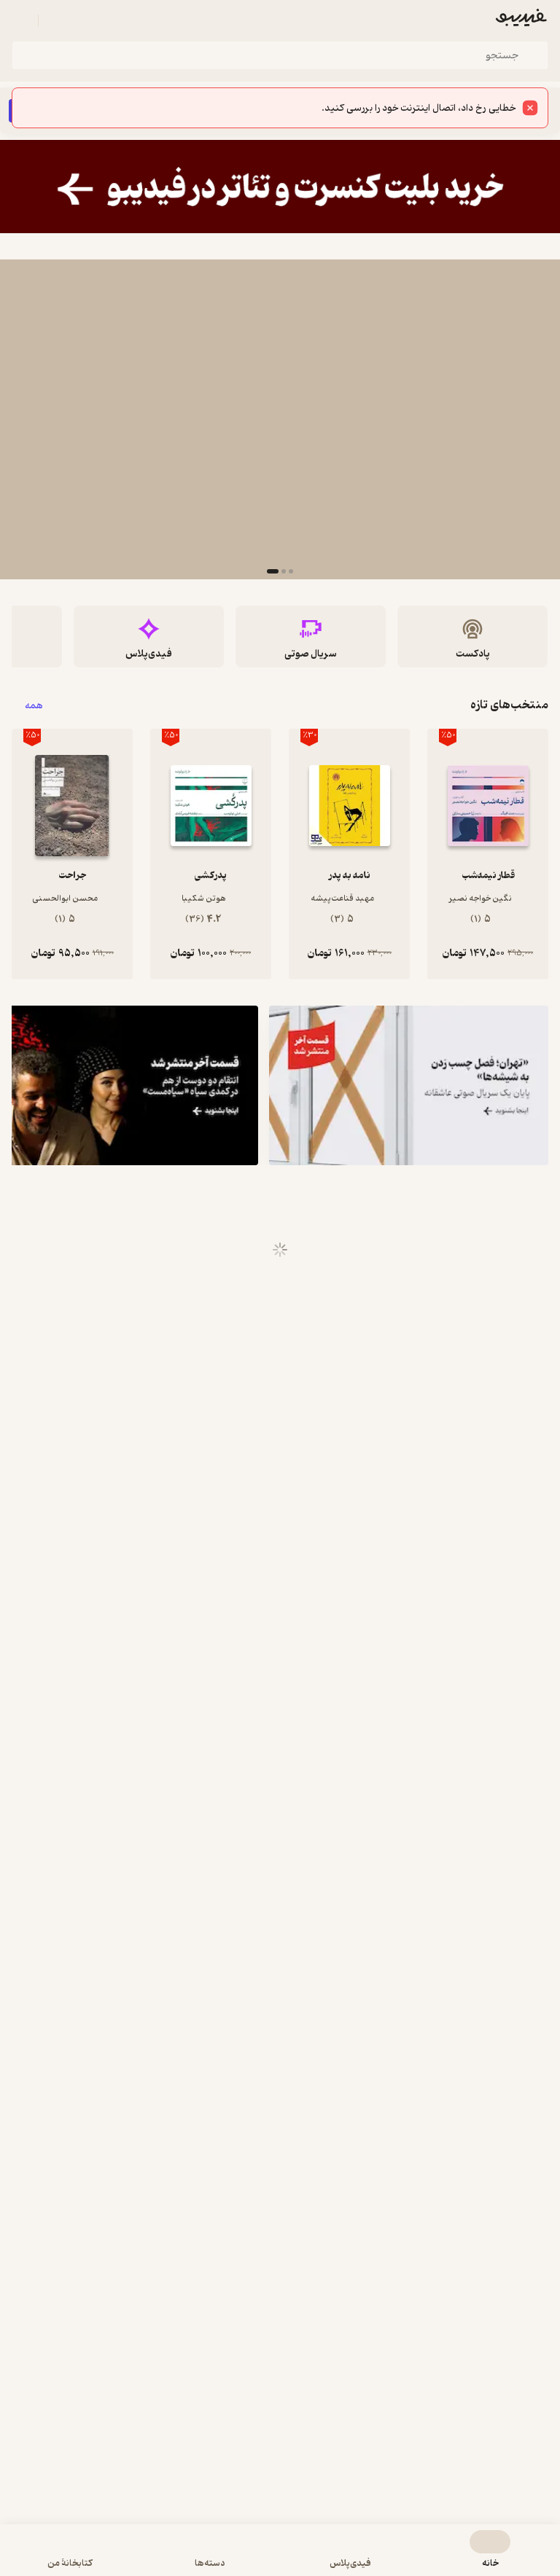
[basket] (56, 20)
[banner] (280, 187)
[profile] (20, 20)
